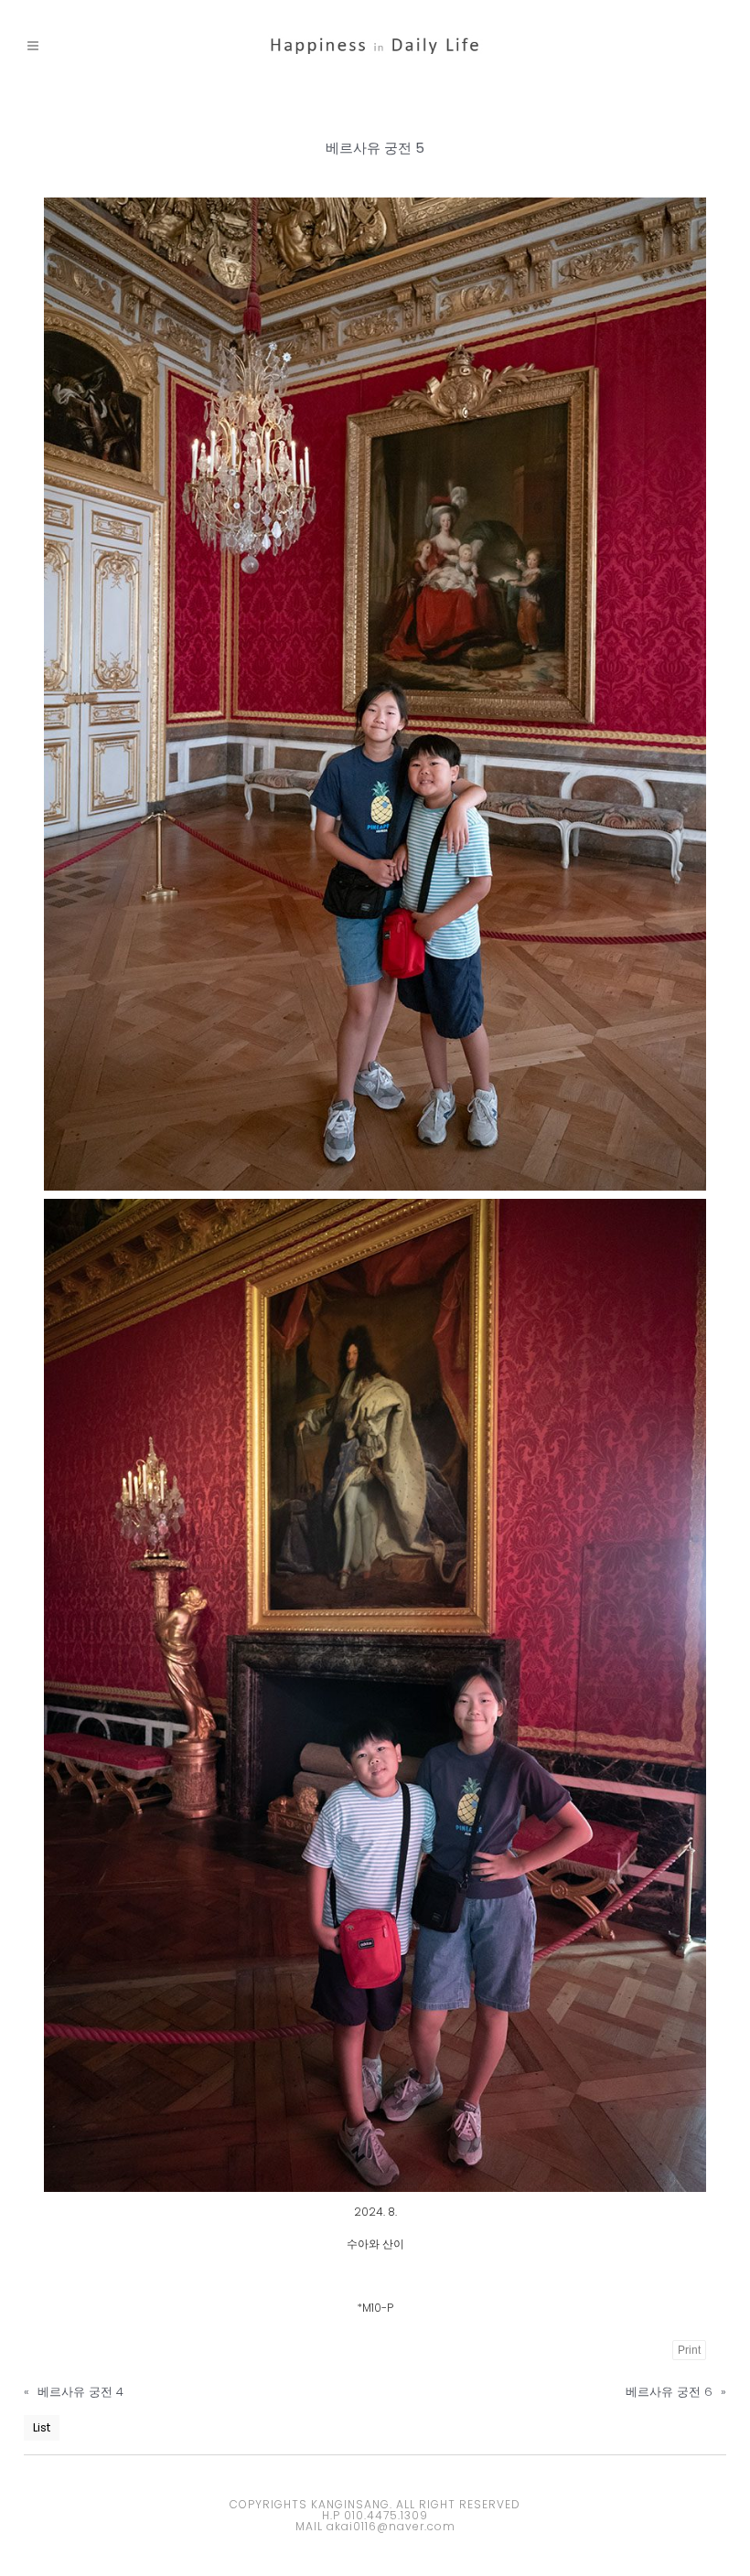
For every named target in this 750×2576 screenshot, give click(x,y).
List (42, 2427)
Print (689, 2350)
